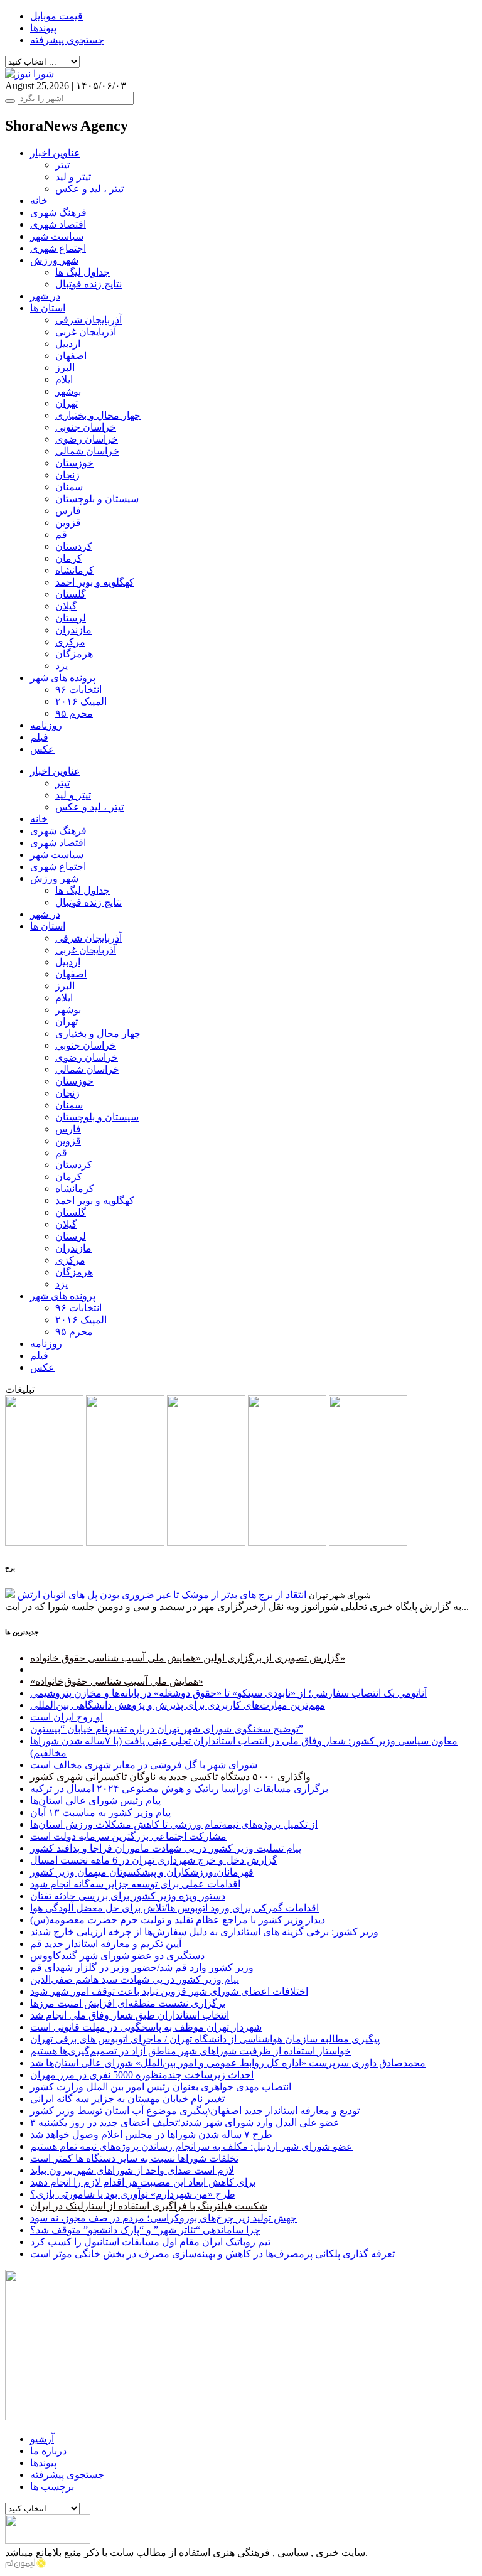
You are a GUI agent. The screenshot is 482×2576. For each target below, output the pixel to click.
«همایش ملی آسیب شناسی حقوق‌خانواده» (117, 1681)
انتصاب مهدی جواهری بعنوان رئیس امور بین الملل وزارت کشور (161, 2087)
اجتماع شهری (58, 248)
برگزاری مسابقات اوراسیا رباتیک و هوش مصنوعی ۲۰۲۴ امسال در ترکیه (179, 1789)
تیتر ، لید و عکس (89, 189)
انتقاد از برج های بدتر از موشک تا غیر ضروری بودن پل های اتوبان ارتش (162, 1595)
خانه (39, 201)
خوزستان (74, 463)
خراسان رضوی (87, 439)
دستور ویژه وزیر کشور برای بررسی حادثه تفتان (128, 1896)
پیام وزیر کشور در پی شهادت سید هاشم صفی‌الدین (135, 1979)
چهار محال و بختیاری (98, 415)
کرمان (69, 558)
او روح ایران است (67, 1717)
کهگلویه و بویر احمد (95, 582)
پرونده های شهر (63, 678)
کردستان (74, 546)
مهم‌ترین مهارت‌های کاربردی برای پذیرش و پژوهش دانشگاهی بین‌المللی (178, 1705)
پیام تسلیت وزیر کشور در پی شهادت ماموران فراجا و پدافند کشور (166, 1848)
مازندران (73, 630)
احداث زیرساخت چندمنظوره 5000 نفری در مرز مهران (142, 2075)
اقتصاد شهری (58, 224)
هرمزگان (74, 654)
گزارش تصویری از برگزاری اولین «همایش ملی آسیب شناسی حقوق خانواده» (188, 1658)
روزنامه (46, 725)
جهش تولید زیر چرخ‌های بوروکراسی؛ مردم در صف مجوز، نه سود (163, 2218)
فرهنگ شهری (58, 212)
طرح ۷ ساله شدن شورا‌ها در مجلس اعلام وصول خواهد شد (151, 2134)
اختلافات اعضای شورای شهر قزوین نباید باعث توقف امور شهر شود (169, 1991)
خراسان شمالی (87, 451)
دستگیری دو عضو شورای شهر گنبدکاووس (117, 1956)
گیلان (66, 606)
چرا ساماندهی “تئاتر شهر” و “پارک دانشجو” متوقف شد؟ (145, 2230)
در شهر (45, 296)
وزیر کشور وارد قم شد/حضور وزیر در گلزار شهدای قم (142, 1967)
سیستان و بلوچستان (97, 499)
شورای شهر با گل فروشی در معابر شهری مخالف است (144, 1765)
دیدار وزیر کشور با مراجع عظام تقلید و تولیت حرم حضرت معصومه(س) (178, 1920)
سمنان (69, 487)
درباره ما (48, 2451)
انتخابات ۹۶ (78, 690)
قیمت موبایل (56, 16)
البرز (65, 368)
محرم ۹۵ (74, 713)
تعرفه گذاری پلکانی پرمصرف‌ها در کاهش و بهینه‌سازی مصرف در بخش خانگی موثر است (212, 2254)
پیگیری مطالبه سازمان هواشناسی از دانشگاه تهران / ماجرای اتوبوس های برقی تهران (205, 2039)
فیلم (39, 737)
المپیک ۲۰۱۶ (81, 701)
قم (61, 534)
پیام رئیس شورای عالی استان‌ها (95, 1801)
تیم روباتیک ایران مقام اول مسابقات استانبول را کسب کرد (150, 2242)
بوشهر (68, 391)
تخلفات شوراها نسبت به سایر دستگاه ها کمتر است (134, 2158)
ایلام (64, 379)
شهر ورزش (54, 260)
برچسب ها (52, 2487)
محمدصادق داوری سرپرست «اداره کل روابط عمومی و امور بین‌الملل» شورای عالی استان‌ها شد (228, 2063)
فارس (68, 511)
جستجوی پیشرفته (67, 40)
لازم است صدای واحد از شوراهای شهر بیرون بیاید (132, 2170)
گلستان (71, 594)
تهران (67, 403)
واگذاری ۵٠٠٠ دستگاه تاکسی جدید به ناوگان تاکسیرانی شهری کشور (170, 1777)
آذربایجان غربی (86, 332)
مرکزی (70, 642)
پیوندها (43, 28)
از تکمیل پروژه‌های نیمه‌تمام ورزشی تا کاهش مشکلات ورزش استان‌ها (174, 1824)
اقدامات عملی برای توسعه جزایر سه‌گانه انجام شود (135, 1884)
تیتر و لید (73, 177)
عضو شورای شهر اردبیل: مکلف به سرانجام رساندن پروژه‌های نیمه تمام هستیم (191, 2146)
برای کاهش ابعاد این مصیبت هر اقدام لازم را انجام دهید (143, 2182)
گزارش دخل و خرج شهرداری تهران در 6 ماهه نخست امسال (154, 1860)
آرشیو (42, 2439)
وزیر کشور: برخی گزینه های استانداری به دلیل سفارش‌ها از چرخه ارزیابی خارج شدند (204, 1932)
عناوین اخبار (55, 153)
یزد (62, 666)
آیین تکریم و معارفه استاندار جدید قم (106, 1944)
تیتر (62, 165)
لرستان (71, 618)
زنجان (67, 475)
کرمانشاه (75, 570)
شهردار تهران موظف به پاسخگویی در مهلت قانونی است (146, 2027)
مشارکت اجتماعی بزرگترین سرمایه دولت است (128, 1836)
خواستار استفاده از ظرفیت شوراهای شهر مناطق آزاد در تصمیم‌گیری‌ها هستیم (190, 2051)
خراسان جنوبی (86, 427)
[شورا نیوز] (29, 74)
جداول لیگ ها (83, 272)
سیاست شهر (57, 236)
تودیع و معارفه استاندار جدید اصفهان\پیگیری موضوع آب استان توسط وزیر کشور (195, 2111)
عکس (42, 749)
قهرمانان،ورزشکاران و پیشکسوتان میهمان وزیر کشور (142, 1872)
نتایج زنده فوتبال (88, 284)
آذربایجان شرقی (88, 320)
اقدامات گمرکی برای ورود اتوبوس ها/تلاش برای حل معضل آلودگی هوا (174, 1908)
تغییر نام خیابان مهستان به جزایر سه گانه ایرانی (127, 2099)
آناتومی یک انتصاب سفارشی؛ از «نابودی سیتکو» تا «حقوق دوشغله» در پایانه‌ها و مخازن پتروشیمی (228, 1693)
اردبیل (68, 344)
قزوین (68, 523)
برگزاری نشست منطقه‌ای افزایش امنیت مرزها (128, 2003)
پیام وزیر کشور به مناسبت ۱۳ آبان (100, 1812)
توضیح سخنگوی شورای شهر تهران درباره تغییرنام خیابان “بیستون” (167, 1729)
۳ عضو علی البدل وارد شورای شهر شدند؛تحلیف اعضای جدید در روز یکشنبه (185, 2123)
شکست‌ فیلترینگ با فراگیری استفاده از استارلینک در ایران (149, 2206)
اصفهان (71, 356)
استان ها (48, 308)
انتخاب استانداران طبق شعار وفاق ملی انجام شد (130, 2015)
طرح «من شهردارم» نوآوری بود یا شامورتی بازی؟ (133, 2194)
